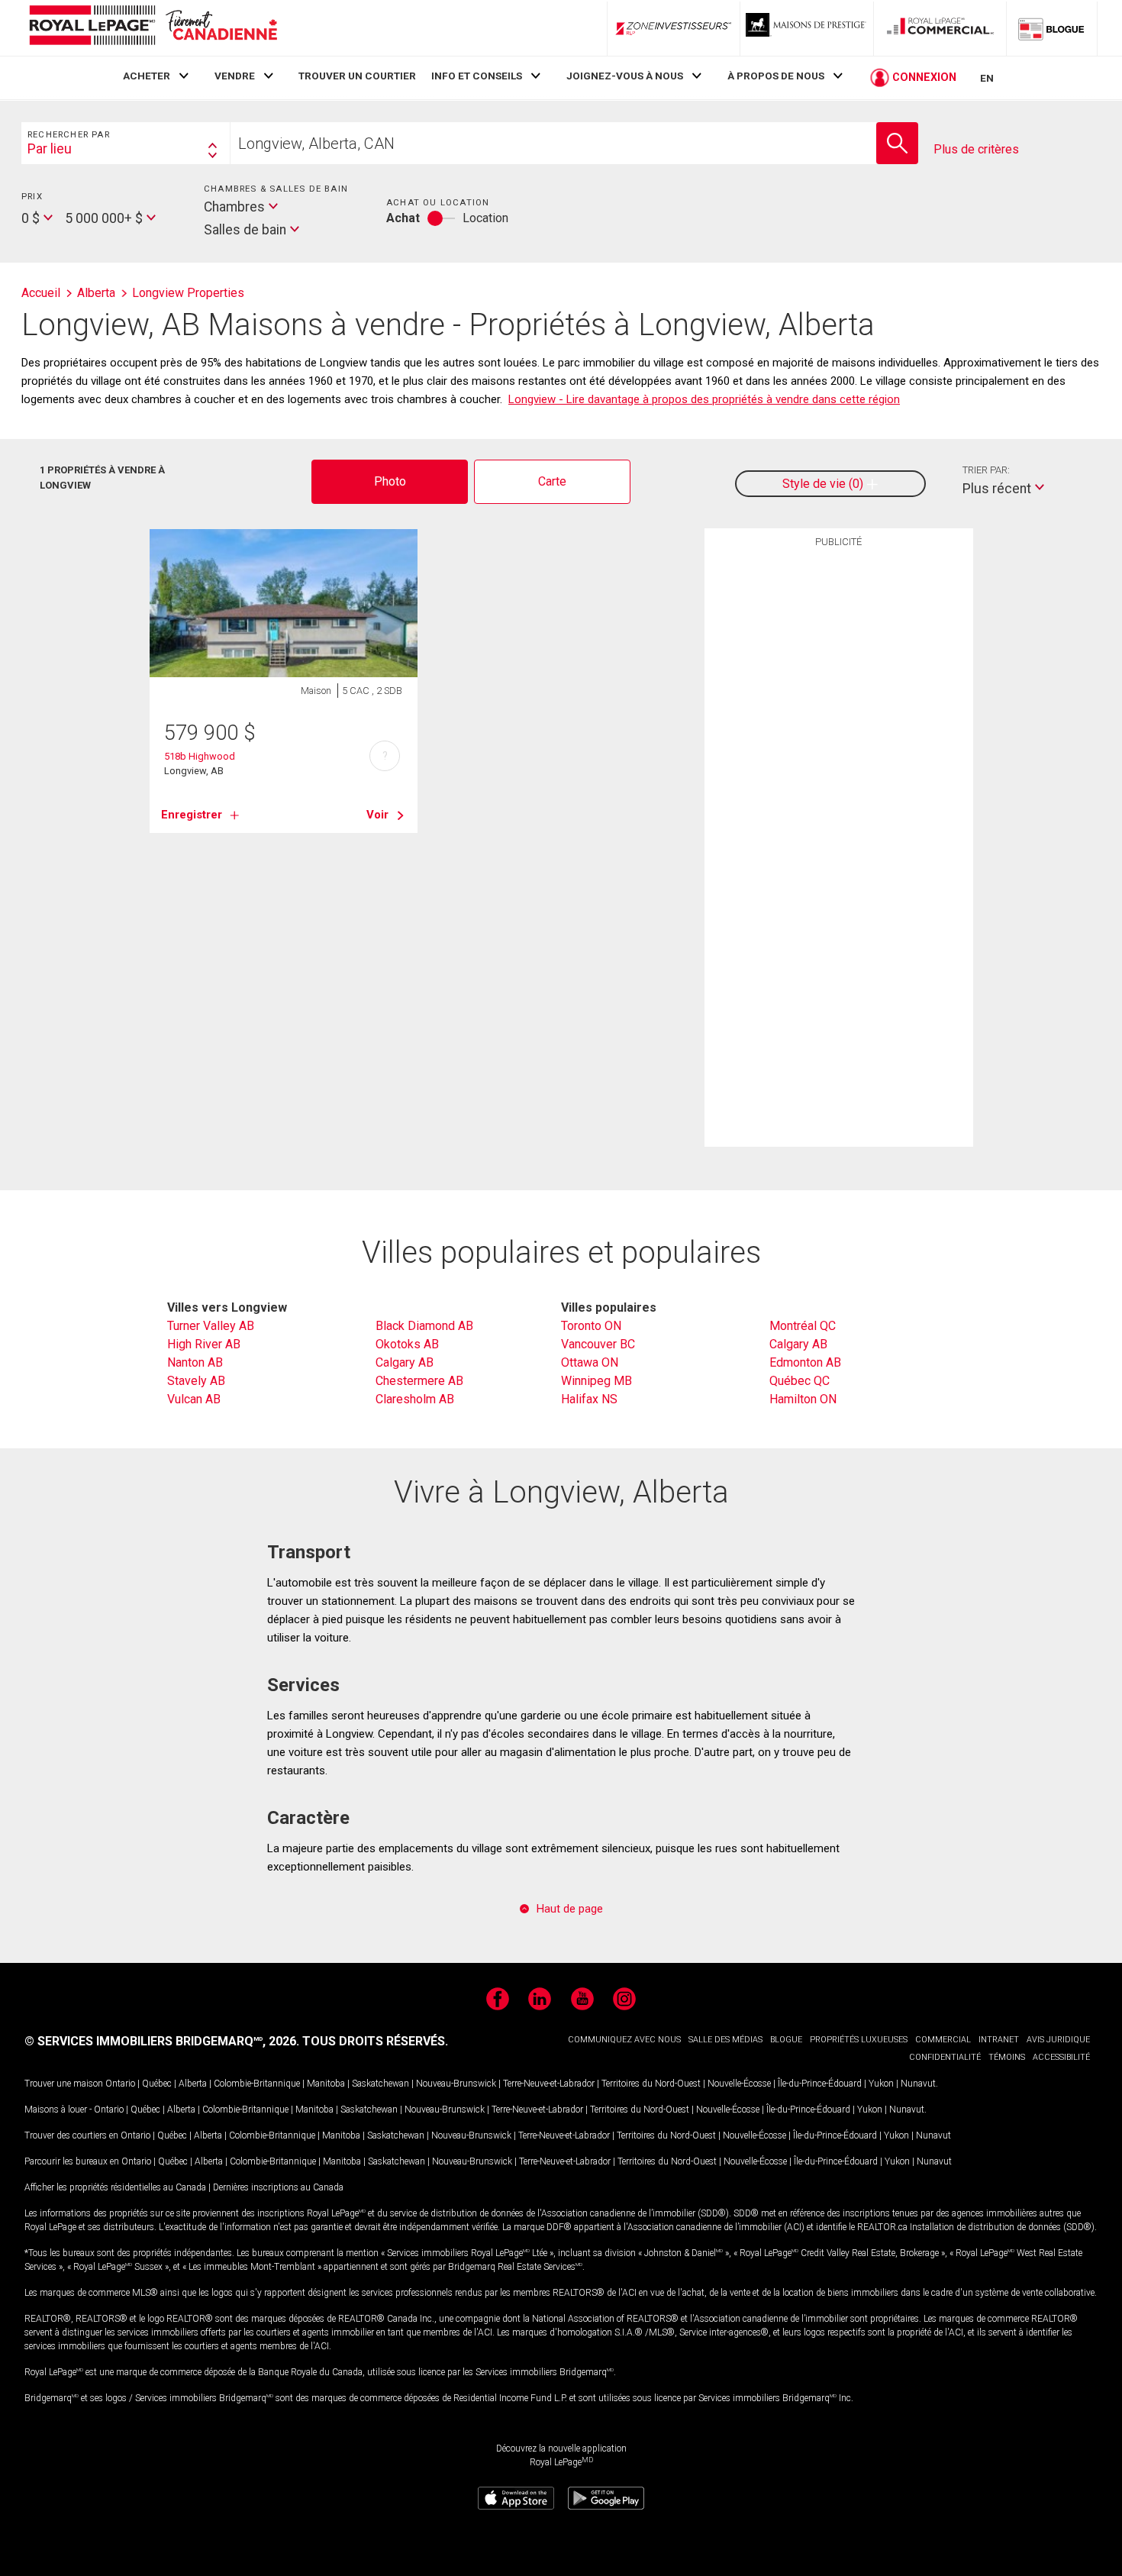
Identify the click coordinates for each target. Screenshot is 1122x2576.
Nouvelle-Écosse (739, 2084)
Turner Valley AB (211, 1326)
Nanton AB (195, 1362)
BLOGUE (786, 2040)
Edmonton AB (805, 1362)
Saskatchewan (380, 2084)
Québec (157, 2084)
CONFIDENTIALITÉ (945, 2057)
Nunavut (918, 2084)
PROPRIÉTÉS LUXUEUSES (859, 2040)
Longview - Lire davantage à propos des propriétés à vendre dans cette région (704, 399)
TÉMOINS (1007, 2057)
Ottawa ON (590, 1362)
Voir (377, 815)
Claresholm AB (415, 1399)
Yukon (881, 2084)
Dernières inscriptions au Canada (278, 2187)
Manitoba (326, 2084)
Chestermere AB (419, 1381)
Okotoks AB (407, 1344)
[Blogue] (1052, 28)
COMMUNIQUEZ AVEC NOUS (624, 2040)
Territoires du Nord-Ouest (651, 2084)
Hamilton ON (803, 1399)
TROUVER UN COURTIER (357, 76)
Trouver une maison (64, 2084)
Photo (390, 481)
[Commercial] (940, 28)
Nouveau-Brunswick (456, 2084)
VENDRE (235, 76)
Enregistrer (192, 815)
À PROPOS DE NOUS (776, 76)
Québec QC (800, 1381)
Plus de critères (976, 149)
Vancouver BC (598, 1344)
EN (987, 78)
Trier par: (986, 470)
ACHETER (147, 76)
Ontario (120, 2084)
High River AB (204, 1344)
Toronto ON (591, 1326)
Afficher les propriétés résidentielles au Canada (115, 2187)
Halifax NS (589, 1399)
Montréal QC (803, 1326)
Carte (552, 481)
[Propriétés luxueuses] (807, 28)
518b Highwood (200, 756)
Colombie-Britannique (257, 2084)
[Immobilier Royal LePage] (153, 28)
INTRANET (999, 2040)
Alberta (193, 2084)
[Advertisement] (839, 792)
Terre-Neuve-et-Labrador (549, 2084)
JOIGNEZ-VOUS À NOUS (625, 76)
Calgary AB (405, 1362)
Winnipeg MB (596, 1381)
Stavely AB (196, 1381)
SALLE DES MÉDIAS (725, 2040)
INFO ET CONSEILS (477, 76)
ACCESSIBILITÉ (1061, 2057)
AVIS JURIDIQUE (1058, 2040)
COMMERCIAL (943, 2040)
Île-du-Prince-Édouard (820, 2084)
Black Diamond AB (424, 1326)
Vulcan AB (194, 1399)
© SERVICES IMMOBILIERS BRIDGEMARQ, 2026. (162, 2041)
